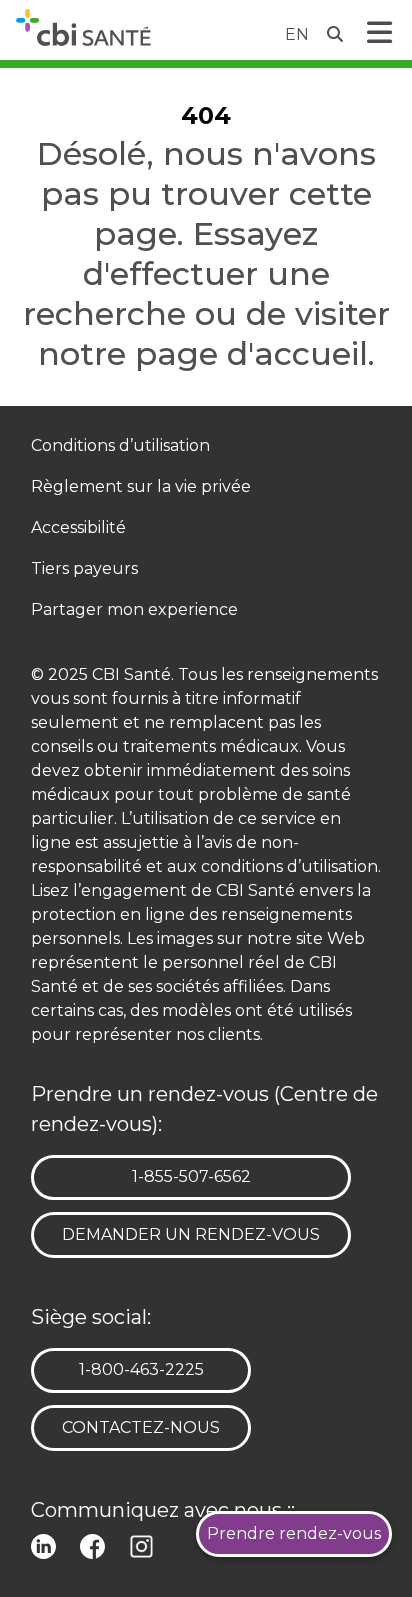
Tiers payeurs (84, 569)
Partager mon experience (134, 610)
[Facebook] (96, 1544)
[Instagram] (145, 1544)
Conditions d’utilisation (120, 446)
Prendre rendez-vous (294, 1533)
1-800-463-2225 (141, 1369)
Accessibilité (78, 528)
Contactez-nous (141, 1427)
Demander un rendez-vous (191, 1234)
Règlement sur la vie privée (141, 487)
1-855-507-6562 (191, 1176)
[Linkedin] (47, 1544)
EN (297, 34)
